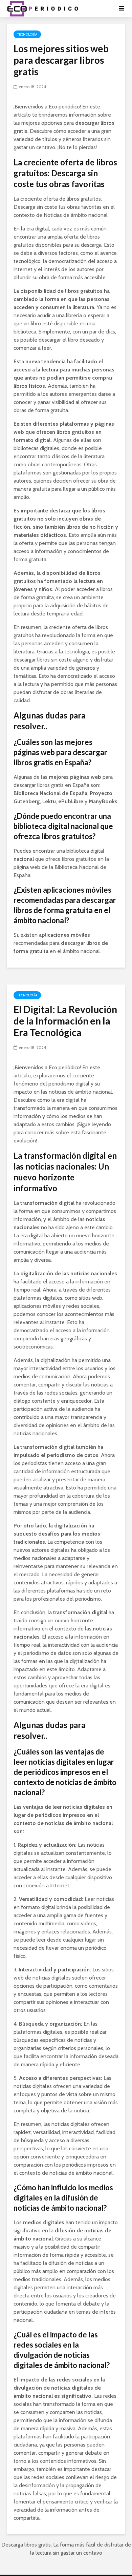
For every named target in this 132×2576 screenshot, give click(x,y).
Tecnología (27, 34)
